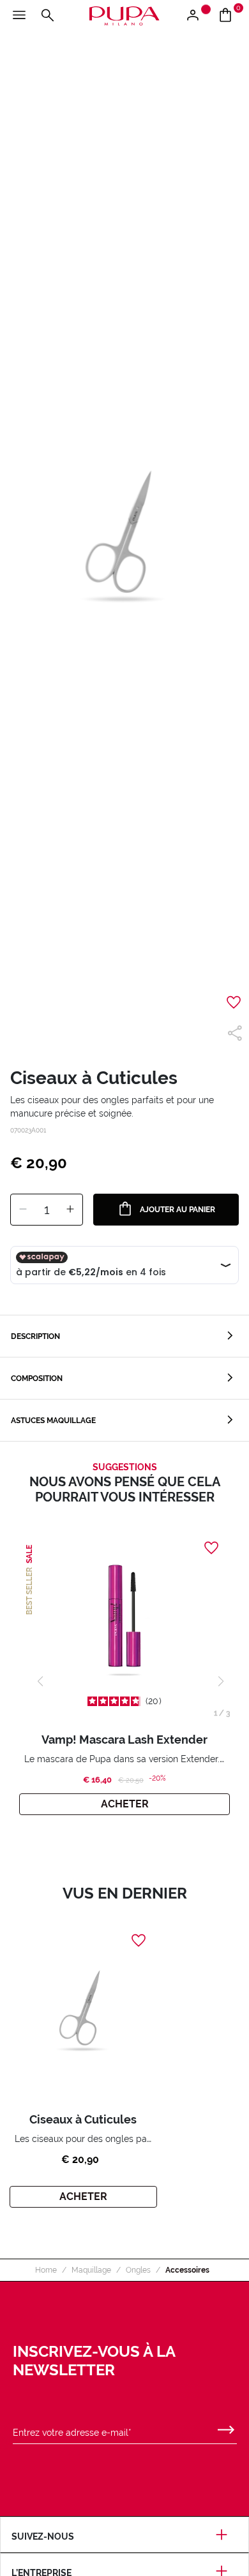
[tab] (124, 1336)
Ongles (138, 2270)
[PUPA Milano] (124, 15)
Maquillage (91, 2270)
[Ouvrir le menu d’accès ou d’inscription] (198, 16)
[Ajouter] (70, 1210)
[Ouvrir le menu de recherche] (47, 16)
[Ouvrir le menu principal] (19, 16)
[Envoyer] (226, 2427)
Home (46, 2270)
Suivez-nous (43, 2536)
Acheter (125, 1804)
